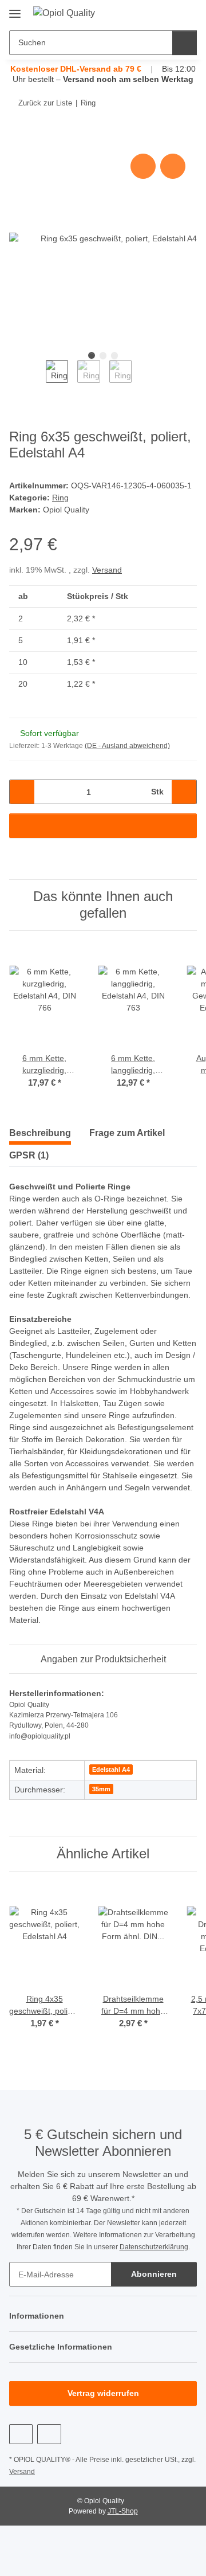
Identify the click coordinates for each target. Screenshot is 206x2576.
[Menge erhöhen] (184, 792)
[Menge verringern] (22, 792)
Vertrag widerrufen (103, 2393)
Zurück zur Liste (45, 103)
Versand (107, 570)
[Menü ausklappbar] (15, 9)
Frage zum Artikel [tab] (127, 1133)
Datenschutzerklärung (154, 2247)
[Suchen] (185, 43)
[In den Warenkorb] (18, 138)
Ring (60, 498)
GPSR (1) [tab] (29, 1155)
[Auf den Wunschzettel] (173, 166)
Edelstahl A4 (111, 1769)
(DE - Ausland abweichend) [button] (127, 746)
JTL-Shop (123, 2511)
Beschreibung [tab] (40, 1133)
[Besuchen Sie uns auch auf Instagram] (49, 2434)
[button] (152, 13)
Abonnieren (154, 2274)
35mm (101, 1789)
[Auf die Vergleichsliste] (143, 166)
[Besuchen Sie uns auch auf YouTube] (21, 2434)
